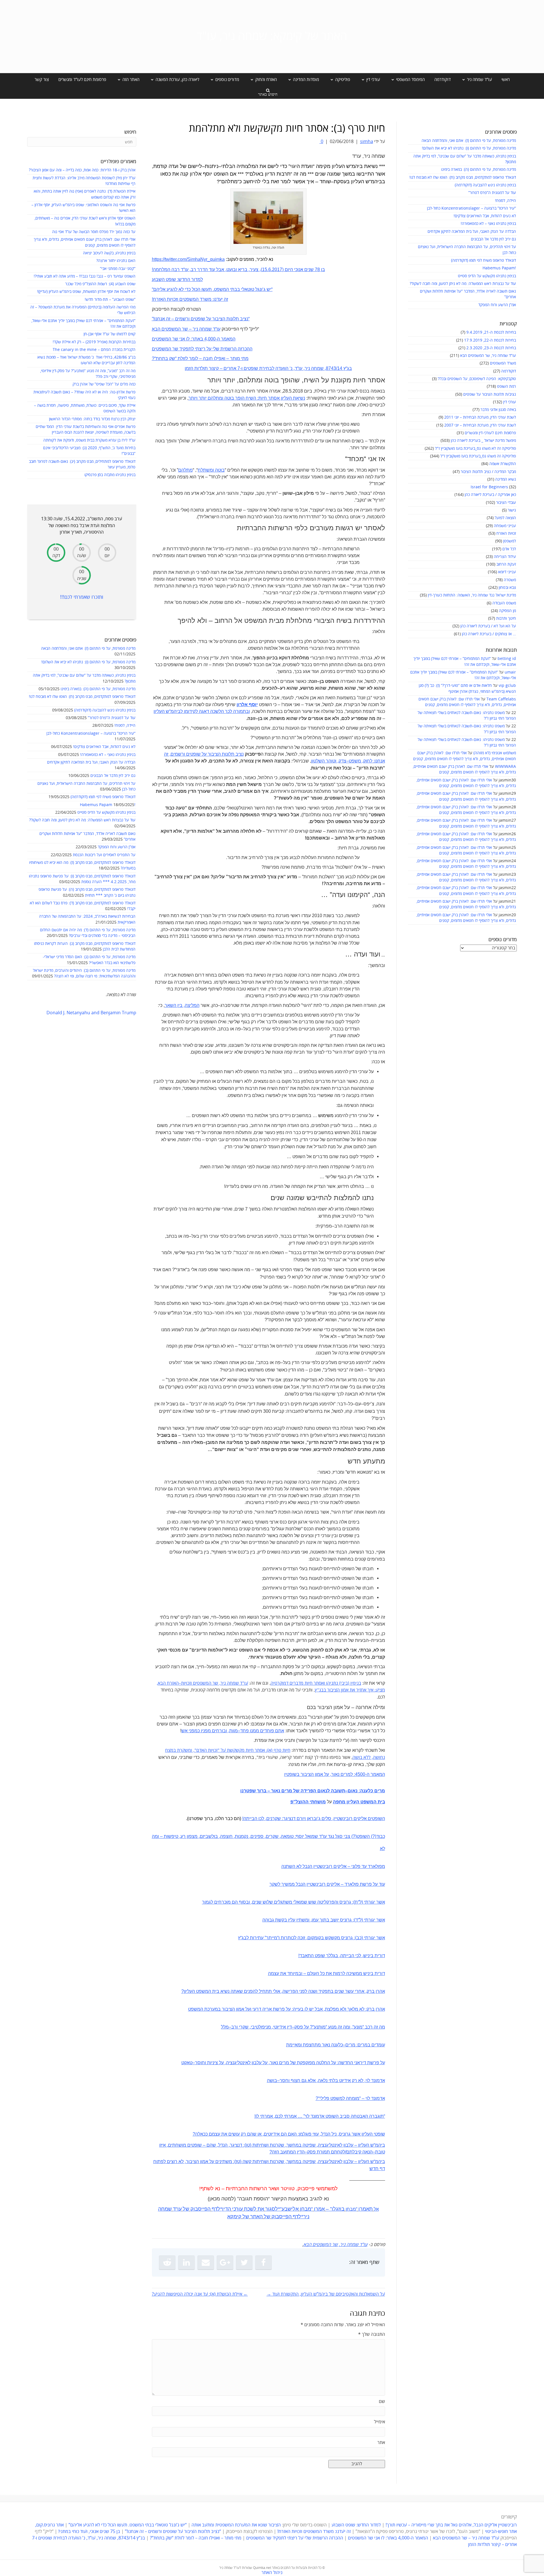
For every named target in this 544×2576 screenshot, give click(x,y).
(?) (373, 1836)
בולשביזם (209, 1836)
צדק (342, 761)
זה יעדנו (221, 299)
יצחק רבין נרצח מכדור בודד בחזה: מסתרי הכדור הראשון (92, 419)
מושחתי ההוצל (311, 1802)
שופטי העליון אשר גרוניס (362, 2134)
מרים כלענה (373, 1791)
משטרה (510, 580)
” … (301, 2116)
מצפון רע (189, 1836)
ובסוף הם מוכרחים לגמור (226, 1902)
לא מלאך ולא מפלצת (345, 2009)
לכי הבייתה (351, 1956)
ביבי (344, 1683)
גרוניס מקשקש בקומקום (330, 1938)
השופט (363, 1836)
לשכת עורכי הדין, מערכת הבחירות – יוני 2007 (480, 425)
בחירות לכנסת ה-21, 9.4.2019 (491, 332)
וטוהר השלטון (324, 761)
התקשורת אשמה (503, 464)
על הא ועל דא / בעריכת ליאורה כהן (488, 626)
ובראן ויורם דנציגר (300, 1818)
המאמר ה (376, 1774)
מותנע (320, 2027)
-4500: (360, 1774)
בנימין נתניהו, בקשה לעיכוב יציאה (109, 253)
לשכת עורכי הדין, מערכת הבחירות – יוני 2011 (480, 417)
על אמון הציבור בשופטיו (307, 1774)
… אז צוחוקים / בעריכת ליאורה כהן (489, 634)
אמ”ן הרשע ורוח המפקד (497, 305)
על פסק (302, 2027)
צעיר (254, 269)
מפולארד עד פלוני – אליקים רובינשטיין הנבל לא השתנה (333, 1866)
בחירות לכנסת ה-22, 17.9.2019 (490, 340)
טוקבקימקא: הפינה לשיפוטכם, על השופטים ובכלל (477, 379)
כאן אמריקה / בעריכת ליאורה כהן (490, 495)
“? (311, 2027)
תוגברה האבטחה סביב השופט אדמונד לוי (344, 2116)
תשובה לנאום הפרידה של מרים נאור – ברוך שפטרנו (293, 1791)
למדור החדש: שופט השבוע (356, 2525)
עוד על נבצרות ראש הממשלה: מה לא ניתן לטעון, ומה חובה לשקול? (463, 284)
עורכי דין (510, 402)
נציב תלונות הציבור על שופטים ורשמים (207, 754)
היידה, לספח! (505, 201)
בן (322, 269)
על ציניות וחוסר (209, 2063)
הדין (227, 2209)
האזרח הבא (168, 1683)
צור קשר (42, 80)
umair (510, 672)
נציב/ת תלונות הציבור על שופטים (490, 394)
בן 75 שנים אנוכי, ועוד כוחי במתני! (89, 2532)
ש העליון (161, 711)
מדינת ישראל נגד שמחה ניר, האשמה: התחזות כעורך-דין (472, 595)
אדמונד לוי (375, 2080)
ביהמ (380, 2145)
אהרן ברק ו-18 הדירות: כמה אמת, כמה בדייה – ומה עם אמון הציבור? (82, 170)
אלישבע (290, 2209)
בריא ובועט (237, 269)
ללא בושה (362, 1757)
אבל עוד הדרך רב (207, 269)
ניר (306, 2217)
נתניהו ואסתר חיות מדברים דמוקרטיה (304, 1683)
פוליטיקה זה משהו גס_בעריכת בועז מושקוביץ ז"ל (478, 456)
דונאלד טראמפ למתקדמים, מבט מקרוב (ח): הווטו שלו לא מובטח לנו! (463, 177)
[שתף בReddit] (167, 2262)
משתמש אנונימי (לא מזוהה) (495, 753)
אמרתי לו (264, 2116)
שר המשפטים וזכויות (200, 1683)
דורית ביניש (374, 1956)
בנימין (355, 1683)
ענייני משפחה (505, 526)
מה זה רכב (374, 2027)
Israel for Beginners (489, 487)
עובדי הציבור (506, 503)
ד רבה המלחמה (168, 269)
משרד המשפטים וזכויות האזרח (182, 299)
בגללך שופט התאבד (319, 1956)
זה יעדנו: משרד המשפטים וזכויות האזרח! (314, 2532)
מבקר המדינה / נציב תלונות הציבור (488, 472)
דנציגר (236, 2145)
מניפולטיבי (261, 2027)
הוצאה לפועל (505, 518)
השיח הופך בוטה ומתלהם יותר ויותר (222, 398)
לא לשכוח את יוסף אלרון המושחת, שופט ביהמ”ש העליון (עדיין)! (86, 292)
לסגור (272, 2209)
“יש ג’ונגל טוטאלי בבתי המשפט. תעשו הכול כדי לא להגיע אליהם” (128, 2525)
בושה (272, 2080)
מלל (225, 2027)
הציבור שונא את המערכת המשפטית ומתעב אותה (236, 2525)
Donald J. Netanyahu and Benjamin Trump (91, 1013)
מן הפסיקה (507, 611)
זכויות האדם (207, 1750)
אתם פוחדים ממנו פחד (262, 1731)
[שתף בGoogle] (225, 2262)
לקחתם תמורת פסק (326, 2152)
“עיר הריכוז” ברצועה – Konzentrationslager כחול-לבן (471, 208)
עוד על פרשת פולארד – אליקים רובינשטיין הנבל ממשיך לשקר (327, 1884)
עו (187, 269)
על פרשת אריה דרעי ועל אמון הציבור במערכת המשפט (239, 2009)
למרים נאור (342, 1774)
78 (317, 269)
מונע (358, 2027)
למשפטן (510, 541)
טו (248, 2145)
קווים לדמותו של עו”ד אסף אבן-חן (110, 334)
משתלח (205, 470)
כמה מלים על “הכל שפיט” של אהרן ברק (104, 384)
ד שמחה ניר (231, 1683)
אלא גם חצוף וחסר (298, 2080)
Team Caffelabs (501, 699)
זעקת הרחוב (506, 564)
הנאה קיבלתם (359, 2152)
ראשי (506, 80)
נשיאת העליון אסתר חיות (282, 398)
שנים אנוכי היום (299, 269)
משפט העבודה (504, 603)
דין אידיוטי (282, 2027)
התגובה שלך (372, 2334)
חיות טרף (281, 1750)
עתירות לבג (253, 1938)
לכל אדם (509, 549)
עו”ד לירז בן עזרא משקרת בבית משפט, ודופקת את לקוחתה (89, 440)
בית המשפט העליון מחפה (359, 1802)
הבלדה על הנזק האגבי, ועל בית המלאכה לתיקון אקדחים (472, 232)
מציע (380, 1690)
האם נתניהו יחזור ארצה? (116, 261)
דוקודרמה (443, 80)
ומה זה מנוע (339, 2027)
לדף (216, 2209)
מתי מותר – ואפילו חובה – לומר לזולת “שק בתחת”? (196, 2538)
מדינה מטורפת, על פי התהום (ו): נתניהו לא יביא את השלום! (469, 148)
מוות (233, 1731)
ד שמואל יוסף (309, 1836)
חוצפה (226, 1836)
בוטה (219, 470)
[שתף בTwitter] (244, 2262)
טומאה (287, 1836)
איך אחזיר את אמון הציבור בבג (346, 1690)
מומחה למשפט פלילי (339, 2098)
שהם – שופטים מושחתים (192, 2145)
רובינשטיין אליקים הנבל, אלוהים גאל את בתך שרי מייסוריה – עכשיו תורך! (451, 2525)
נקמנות (242, 1836)
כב (359, 1938)
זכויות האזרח (506, 533)
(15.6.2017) (272, 269)
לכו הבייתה (254, 1818)
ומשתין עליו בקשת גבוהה (286, 1920)
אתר (381, 2443)
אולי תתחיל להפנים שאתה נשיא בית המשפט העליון (232, 1991)
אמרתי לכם (286, 2116)
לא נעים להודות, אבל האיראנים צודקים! (485, 216)
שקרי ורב (240, 2027)
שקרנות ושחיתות (268, 2145)
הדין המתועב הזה (288, 2152)
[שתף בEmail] (206, 2262)
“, (194, 1751)
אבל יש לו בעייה (308, 2009)
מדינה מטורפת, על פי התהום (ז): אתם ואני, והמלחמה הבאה (469, 141)
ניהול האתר (272, 2573)
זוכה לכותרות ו (292, 1938)
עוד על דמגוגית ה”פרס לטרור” (492, 193)
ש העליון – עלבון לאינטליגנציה (346, 2145)
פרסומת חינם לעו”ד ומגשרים (82, 80)
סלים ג (325, 1818)
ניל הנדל (329, 2134)
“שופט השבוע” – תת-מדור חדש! (110, 300)
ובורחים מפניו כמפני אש (204, 1731)
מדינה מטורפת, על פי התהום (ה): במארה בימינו (479, 170)
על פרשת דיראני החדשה (362, 2063)
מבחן (351, 2209)
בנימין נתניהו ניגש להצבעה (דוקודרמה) (485, 185)
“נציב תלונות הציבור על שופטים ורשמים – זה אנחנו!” (173, 2532)
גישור (512, 510)
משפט (355, 761)
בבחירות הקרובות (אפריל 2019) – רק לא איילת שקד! (94, 342)
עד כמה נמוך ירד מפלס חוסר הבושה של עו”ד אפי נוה (94, 232)
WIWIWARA (505, 767)
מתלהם (185, 470)
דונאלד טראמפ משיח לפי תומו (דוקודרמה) (484, 260)
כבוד (381, 1836)
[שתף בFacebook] (263, 2262)
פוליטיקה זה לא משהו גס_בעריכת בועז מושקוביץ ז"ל (475, 448)
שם (382, 2402)
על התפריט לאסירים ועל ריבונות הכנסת (104, 855)
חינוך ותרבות (506, 618)
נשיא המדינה (506, 479)
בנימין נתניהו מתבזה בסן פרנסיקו (110, 475)
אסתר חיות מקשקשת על (242, 1750)
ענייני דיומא (507, 572)
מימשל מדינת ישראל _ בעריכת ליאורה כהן (483, 441)
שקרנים (274, 1818)
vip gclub (507, 686)
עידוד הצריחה (505, 557)
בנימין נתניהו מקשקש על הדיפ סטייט (487, 276)
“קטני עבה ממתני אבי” (118, 269)
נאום (353, 1791)
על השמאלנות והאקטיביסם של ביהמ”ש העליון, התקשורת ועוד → (326, 2294)
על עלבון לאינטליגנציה (247, 2063)
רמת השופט (506, 386)
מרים (350, 2045)
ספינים (257, 1836)
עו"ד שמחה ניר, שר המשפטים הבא (488, 356)
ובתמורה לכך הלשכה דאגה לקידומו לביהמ (210, 711)
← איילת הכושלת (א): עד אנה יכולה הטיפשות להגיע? (200, 2294)
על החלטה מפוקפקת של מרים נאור (303, 2063)
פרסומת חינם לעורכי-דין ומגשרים (490, 433)
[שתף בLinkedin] (186, 2262)
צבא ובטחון (507, 588)
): (267, 1751)
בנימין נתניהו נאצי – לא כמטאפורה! (488, 224)
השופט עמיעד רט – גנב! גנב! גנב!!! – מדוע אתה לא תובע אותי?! (85, 276)
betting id (507, 659)
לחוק (368, 761)
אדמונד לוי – (373, 2098)
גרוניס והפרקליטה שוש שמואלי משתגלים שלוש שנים (302, 1902)
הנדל (223, 2145)
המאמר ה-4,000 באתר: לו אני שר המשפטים (388, 2538)
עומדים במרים (371, 2045)
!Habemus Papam (499, 268)
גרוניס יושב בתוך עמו (332, 1920)
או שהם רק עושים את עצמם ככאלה (228, 2134)
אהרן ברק (376, 1991)
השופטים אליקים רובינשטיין (359, 1818)
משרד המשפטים (503, 363)
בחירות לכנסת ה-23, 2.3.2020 (491, 348)
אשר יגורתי (374, 1902)
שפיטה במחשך (301, 2145)
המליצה (192, 1005)
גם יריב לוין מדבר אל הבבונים (493, 239)
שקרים (272, 1836)
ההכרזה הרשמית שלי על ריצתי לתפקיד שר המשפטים (295, 2538)
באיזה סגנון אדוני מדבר (498, 410)
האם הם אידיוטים (280, 2134)
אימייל (380, 2422)
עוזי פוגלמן (309, 2134)
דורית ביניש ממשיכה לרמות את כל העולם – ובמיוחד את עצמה (327, 1973)
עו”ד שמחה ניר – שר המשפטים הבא (466, 2538)
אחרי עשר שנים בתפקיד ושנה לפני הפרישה (323, 1991)
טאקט (187, 2063)
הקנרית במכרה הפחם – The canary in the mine (94, 350)
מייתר (272, 1938)
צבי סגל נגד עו (337, 1836)
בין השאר (174, 1005)
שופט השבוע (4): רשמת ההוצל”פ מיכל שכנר (100, 284)
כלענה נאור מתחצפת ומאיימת (314, 2045)
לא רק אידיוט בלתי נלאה (341, 2080)
